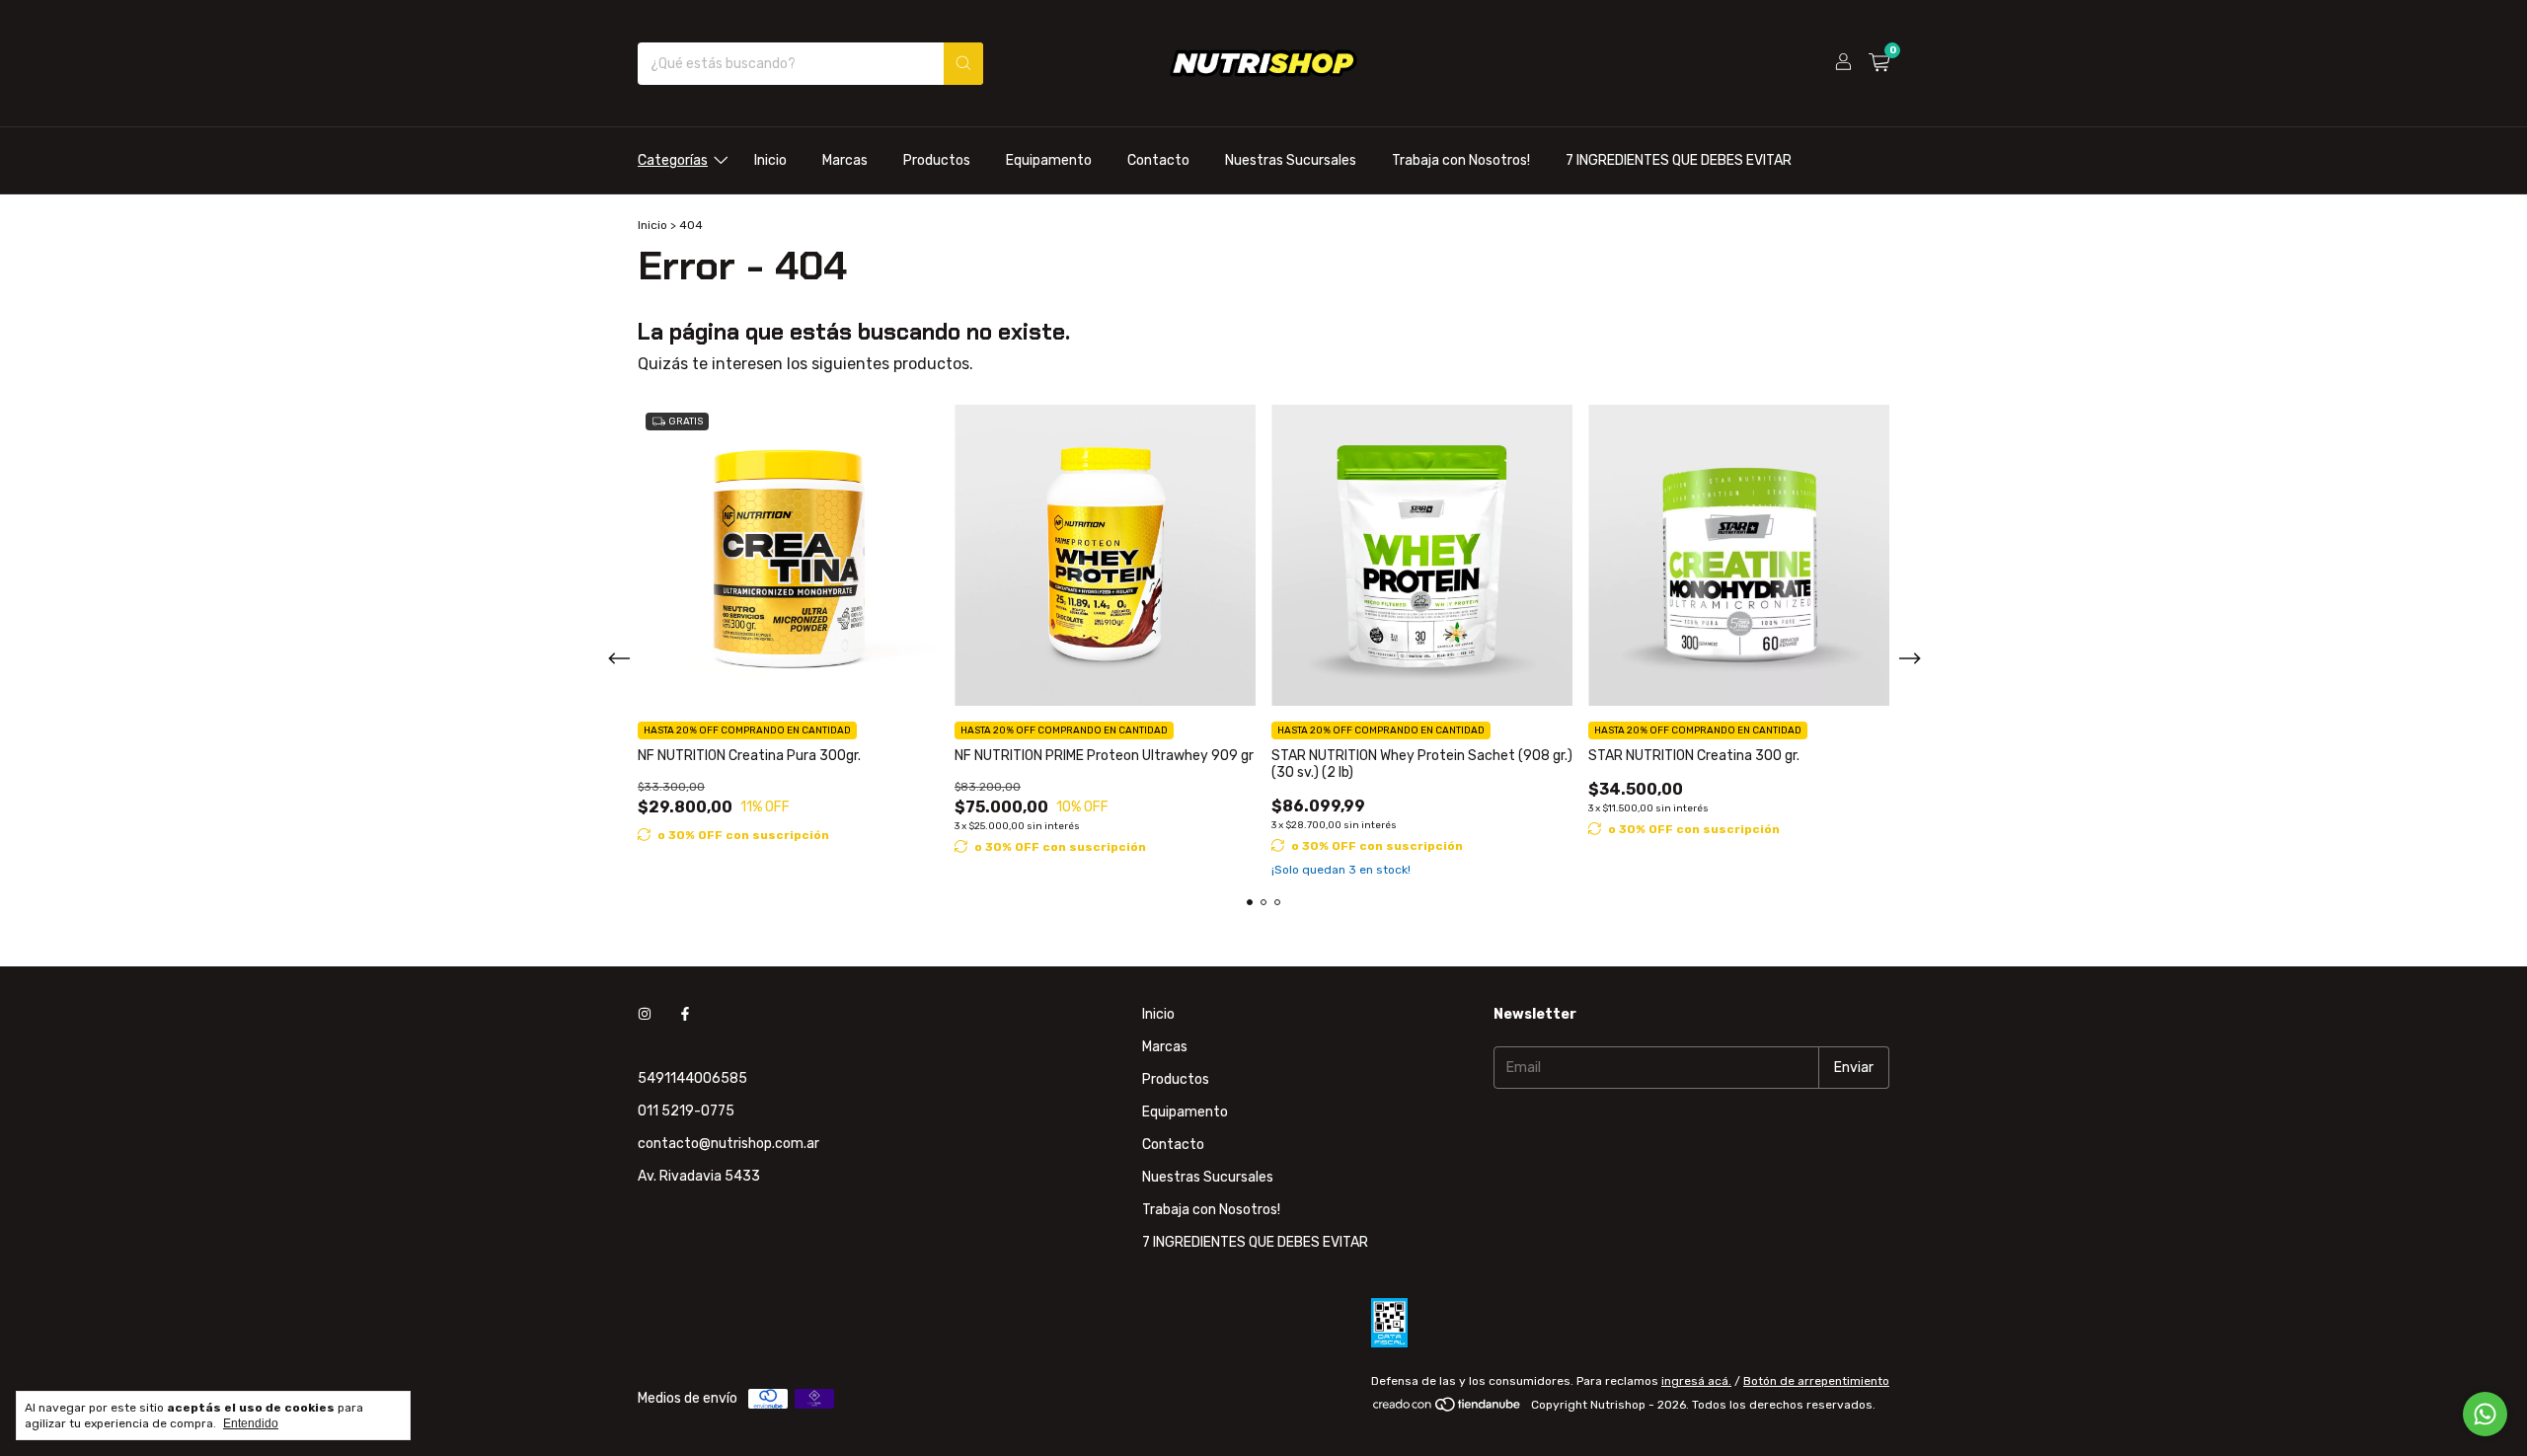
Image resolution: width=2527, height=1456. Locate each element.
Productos (937, 160)
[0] (1879, 63)
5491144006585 (692, 1078)
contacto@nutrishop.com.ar (728, 1144)
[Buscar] (963, 64)
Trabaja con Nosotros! (1461, 160)
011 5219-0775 (686, 1111)
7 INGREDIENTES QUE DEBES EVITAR (1679, 160)
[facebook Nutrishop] (685, 1014)
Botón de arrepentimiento (1816, 1381)
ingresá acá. (1696, 1381)
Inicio (770, 160)
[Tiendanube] (1448, 1410)
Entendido (251, 1423)
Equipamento (1049, 160)
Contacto (1158, 160)
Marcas (845, 160)
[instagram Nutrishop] (645, 1014)
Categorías (673, 160)
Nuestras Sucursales (1291, 160)
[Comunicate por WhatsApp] (2485, 1414)
